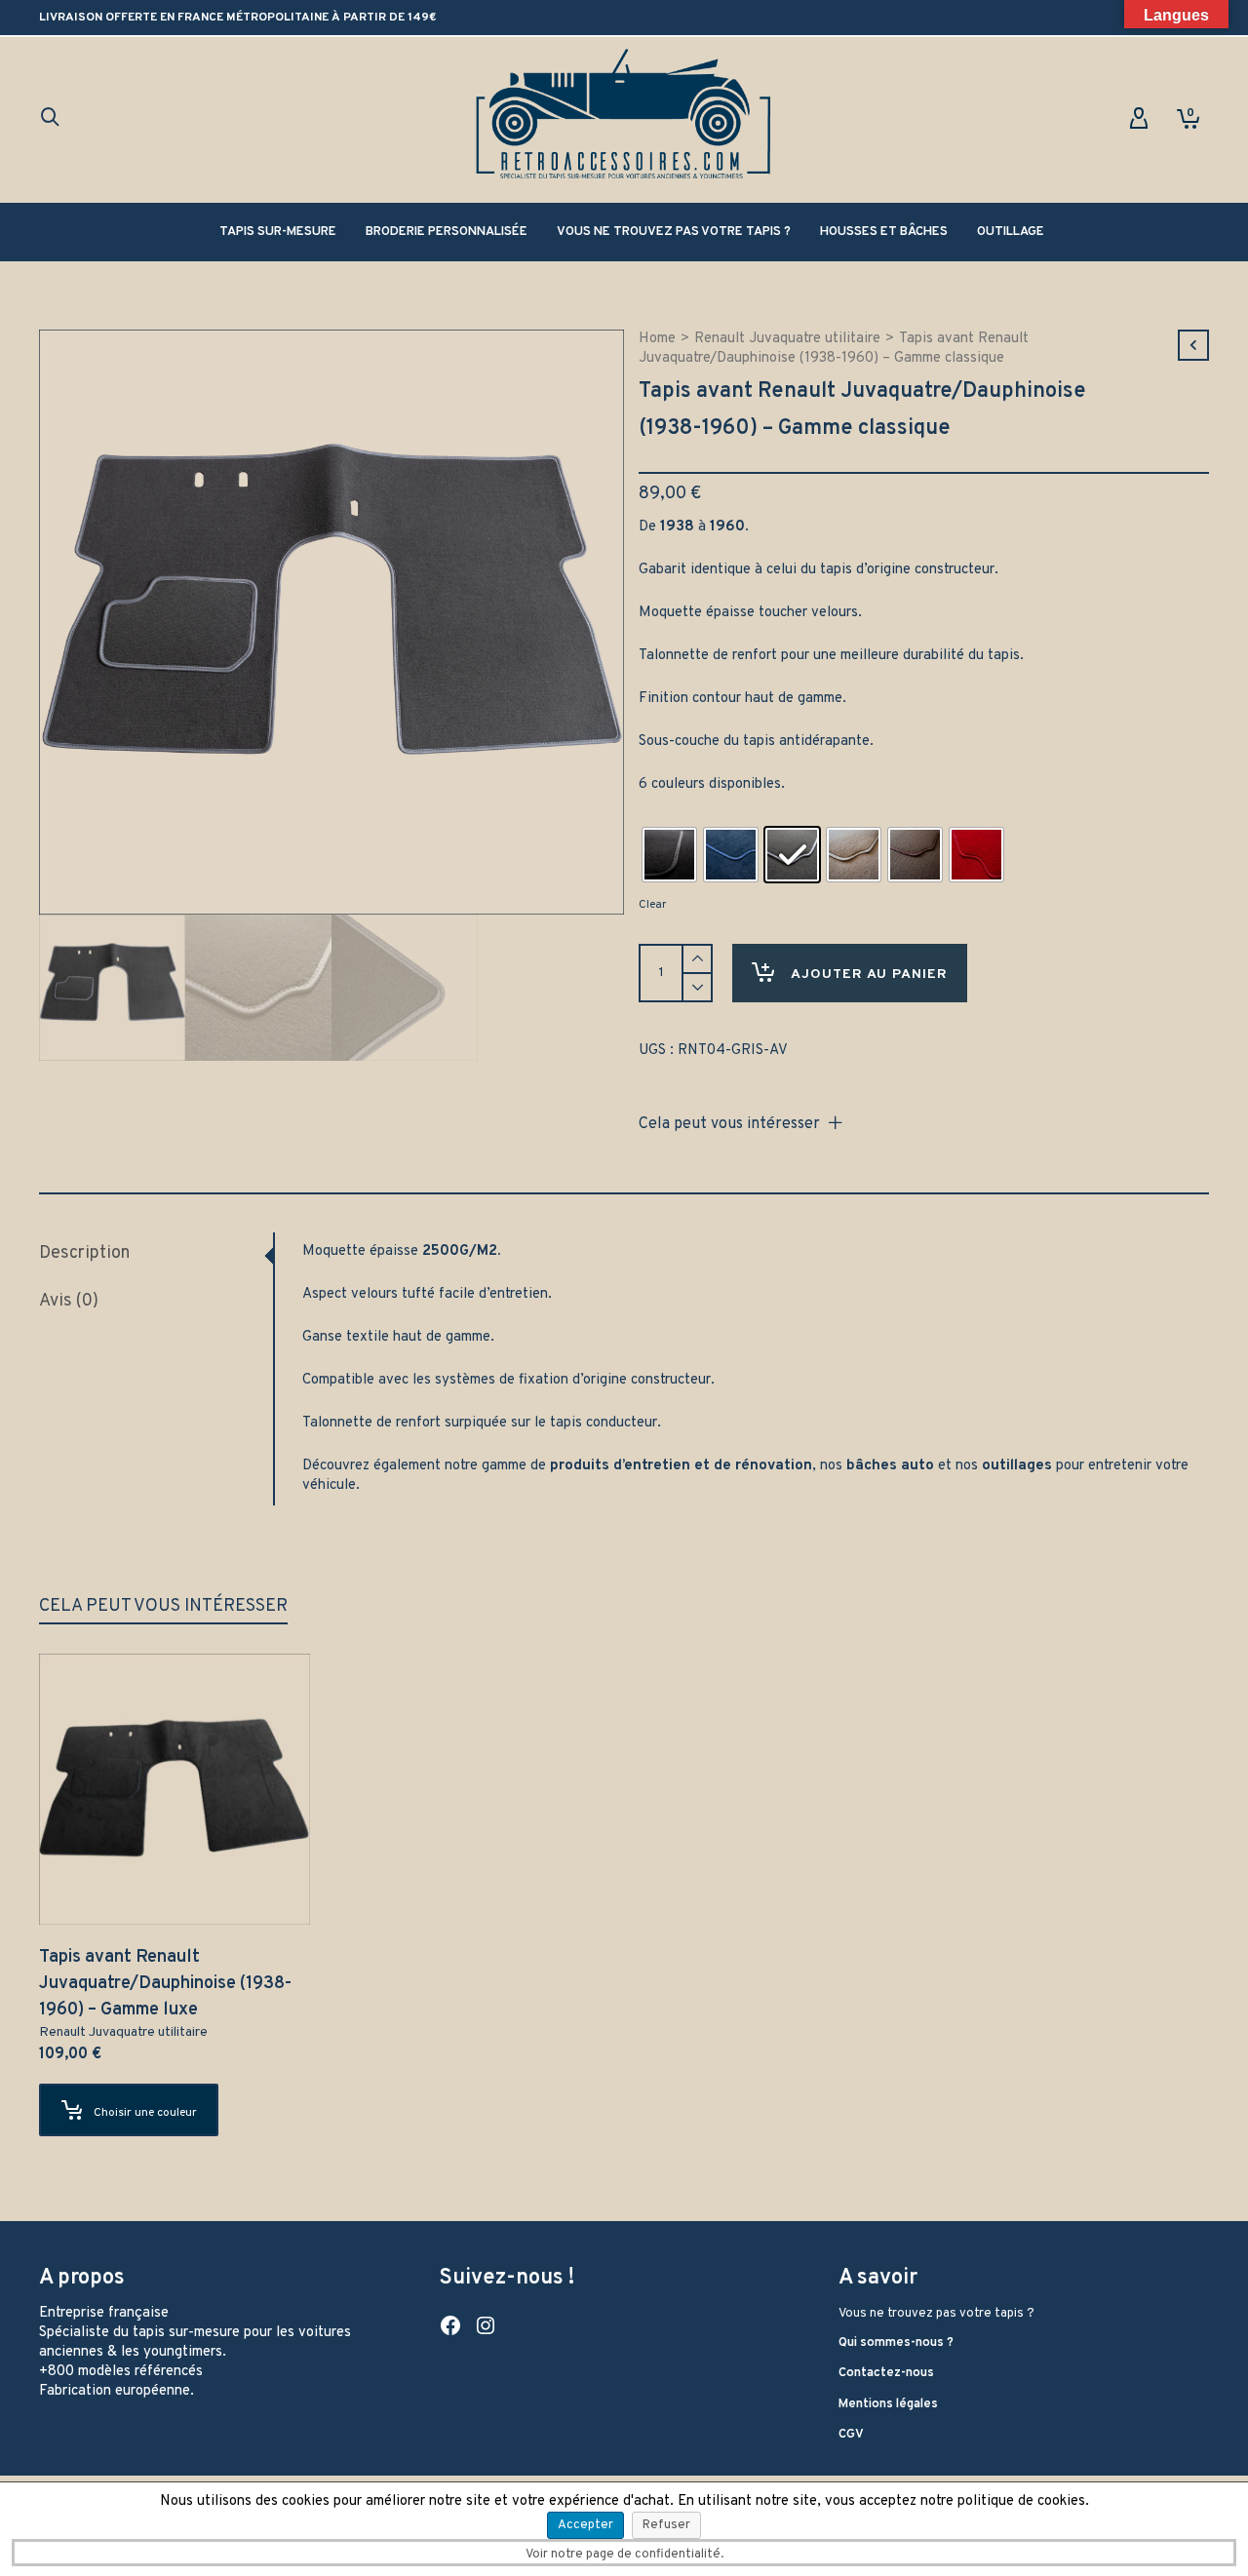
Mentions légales (888, 2404)
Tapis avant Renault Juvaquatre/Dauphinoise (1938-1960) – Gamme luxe (165, 1984)
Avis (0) (69, 1301)
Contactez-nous (886, 2373)
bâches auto (890, 1466)
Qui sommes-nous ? (896, 2343)
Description (84, 1253)
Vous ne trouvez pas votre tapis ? (936, 2314)
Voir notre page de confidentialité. (624, 2555)
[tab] (156, 1254)
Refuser (666, 2525)
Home (657, 339)
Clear (652, 905)
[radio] (669, 855)
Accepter (585, 2525)
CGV (851, 2435)
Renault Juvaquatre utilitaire (787, 339)
